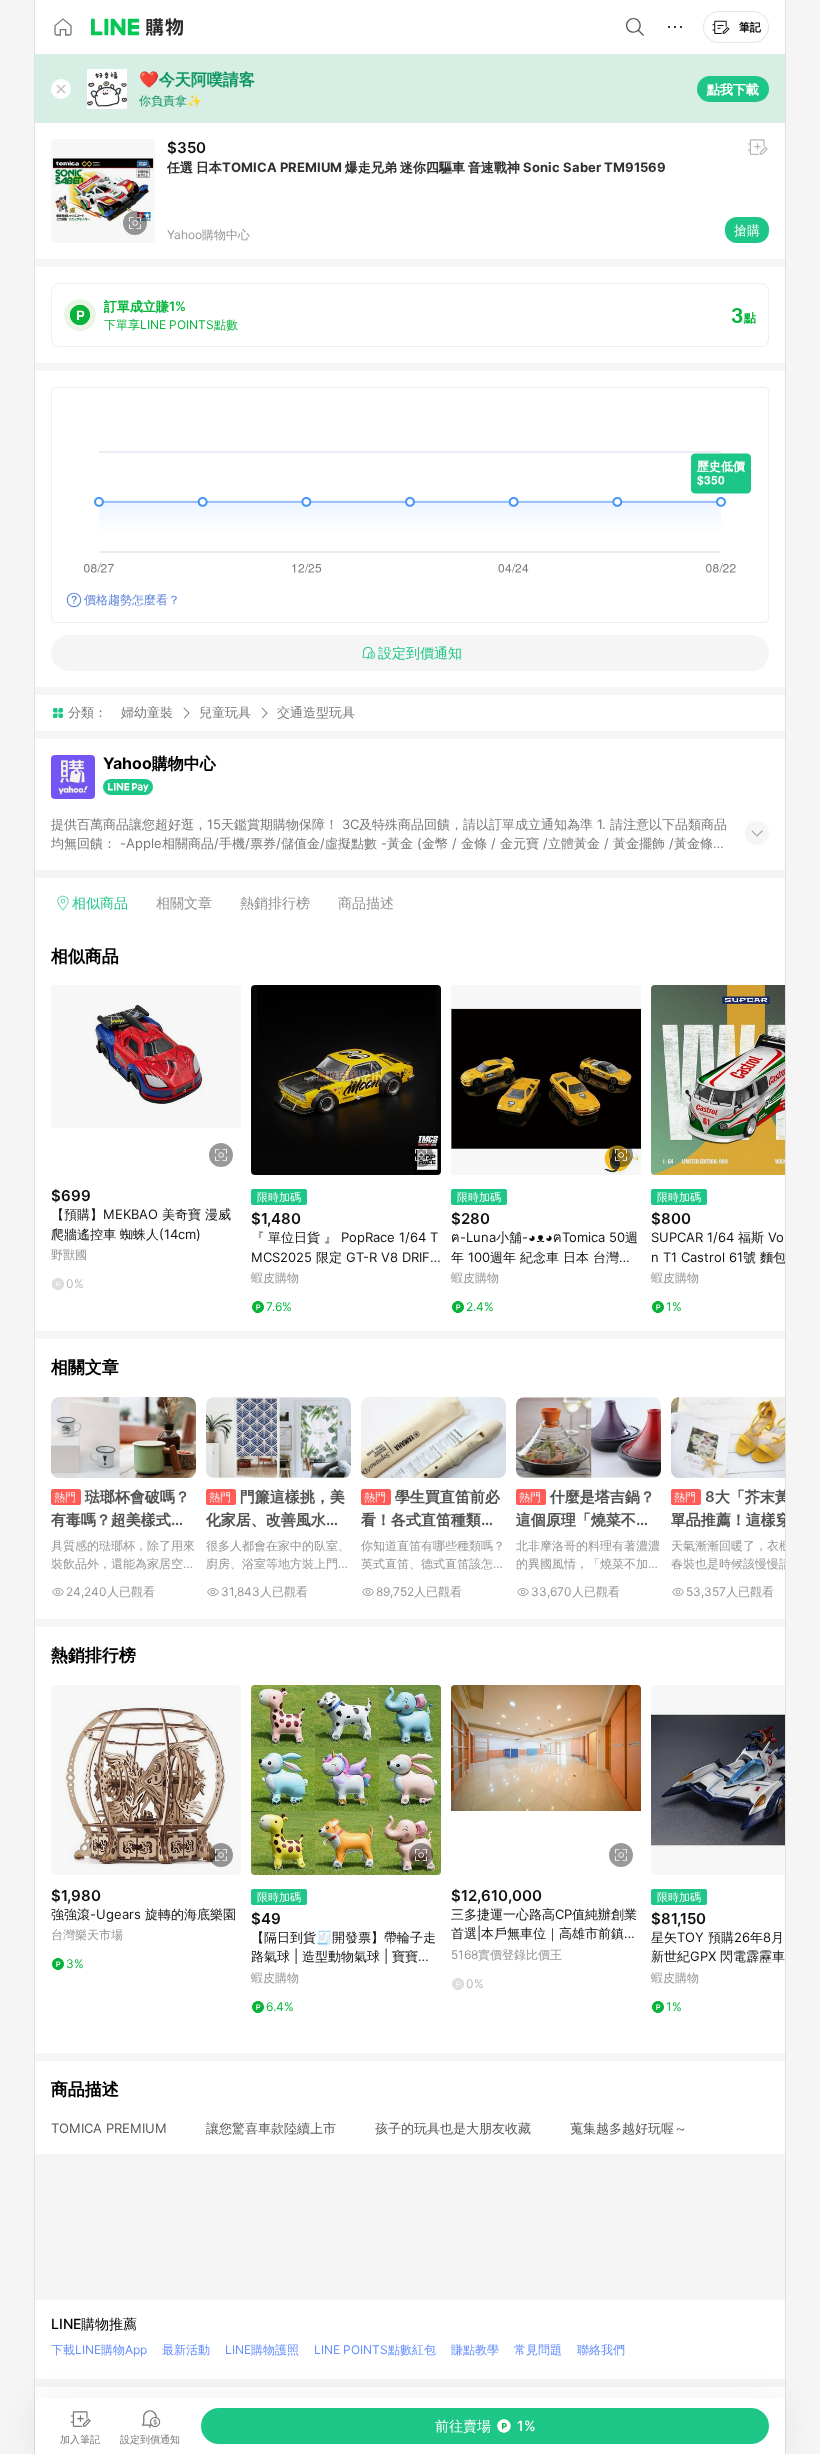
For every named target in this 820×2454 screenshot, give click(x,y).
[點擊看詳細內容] (146, 1080)
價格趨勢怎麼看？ (132, 599)
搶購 (747, 230)
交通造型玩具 (316, 712)
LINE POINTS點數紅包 (375, 2349)
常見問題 (538, 2349)
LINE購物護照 (262, 2349)
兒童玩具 (225, 712)
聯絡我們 (601, 2349)
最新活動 (186, 2349)
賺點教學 (475, 2349)
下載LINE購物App (99, 2349)
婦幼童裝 (147, 712)
